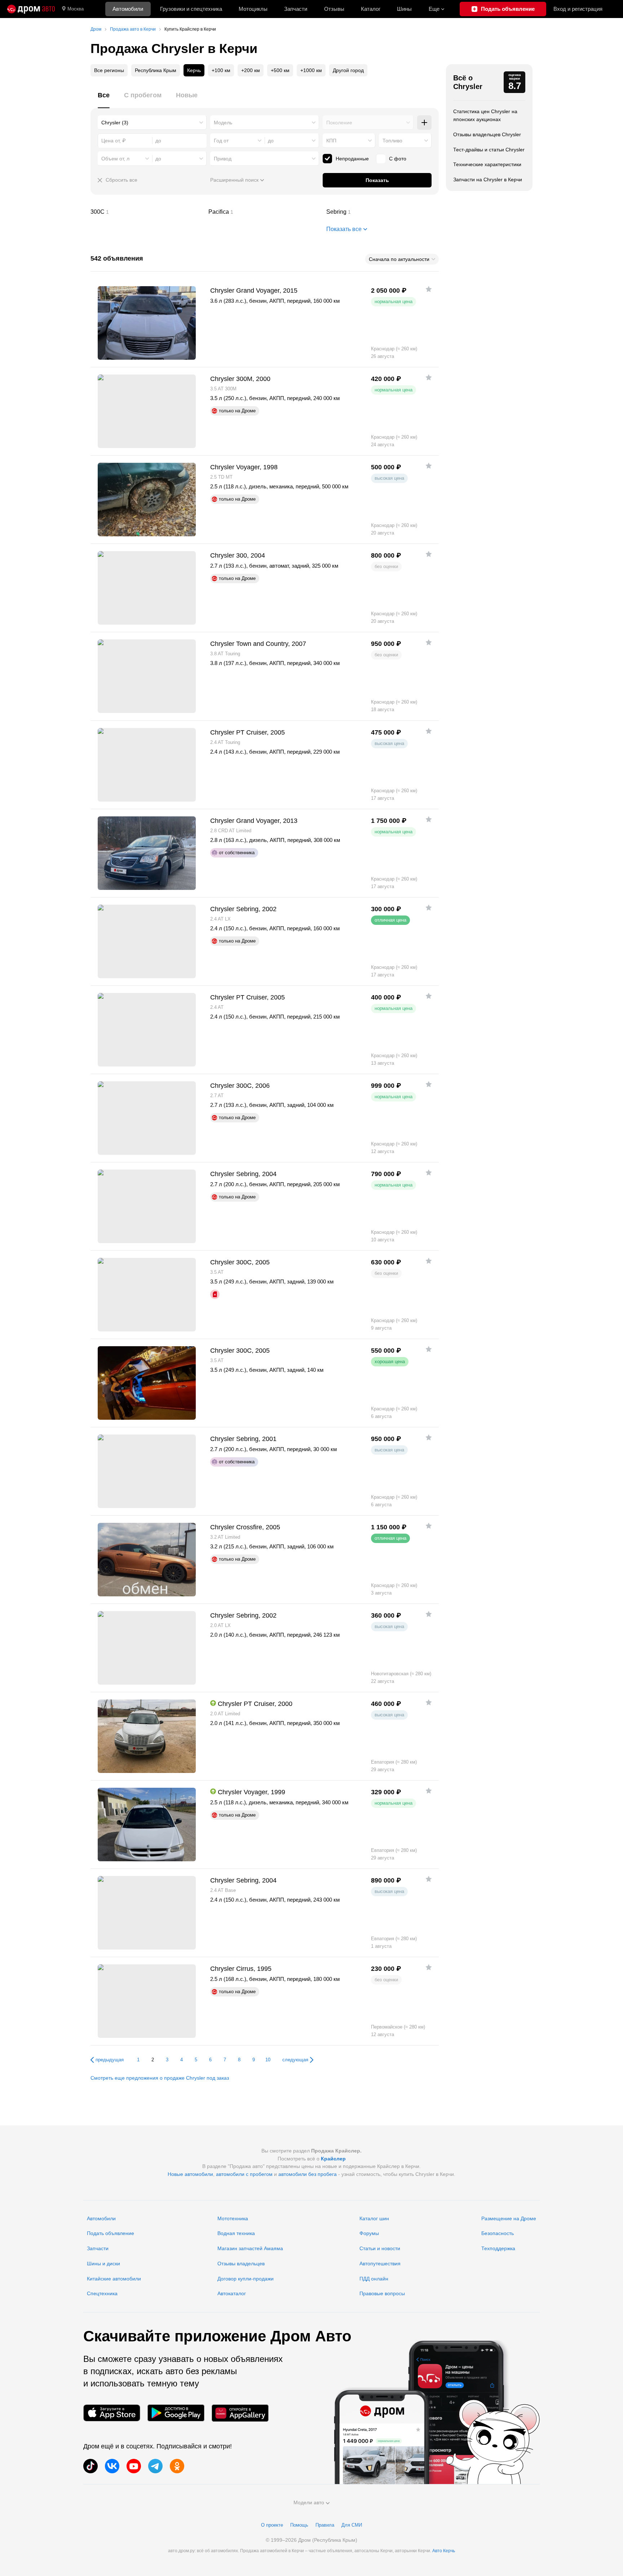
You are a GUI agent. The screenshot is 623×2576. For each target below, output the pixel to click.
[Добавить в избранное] (429, 289)
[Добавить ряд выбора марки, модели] (424, 123)
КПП (331, 141)
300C (147, 212)
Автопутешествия (380, 2264)
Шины (404, 9)
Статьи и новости (380, 2248)
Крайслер (333, 2159)
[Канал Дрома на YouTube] (134, 2466)
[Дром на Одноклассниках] (177, 2466)
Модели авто (309, 2502)
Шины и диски (103, 2264)
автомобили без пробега (308, 2174)
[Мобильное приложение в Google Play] (176, 2413)
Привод (223, 159)
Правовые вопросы (382, 2293)
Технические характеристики (487, 164)
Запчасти (296, 9)
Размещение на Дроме (509, 2218)
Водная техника (236, 2233)
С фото (398, 159)
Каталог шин (374, 2218)
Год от (221, 141)
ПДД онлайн (374, 2279)
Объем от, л (115, 159)
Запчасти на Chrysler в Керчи (488, 179)
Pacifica (265, 212)
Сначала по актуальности (399, 259)
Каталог (371, 9)
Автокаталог (232, 2293)
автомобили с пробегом (244, 2174)
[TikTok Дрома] (90, 2466)
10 (268, 2060)
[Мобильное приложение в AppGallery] (240, 2413)
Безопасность (498, 2233)
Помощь (299, 2525)
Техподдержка (498, 2248)
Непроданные (352, 159)
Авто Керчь (444, 2551)
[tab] (104, 99)
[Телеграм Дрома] (155, 2466)
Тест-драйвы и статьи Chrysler (489, 150)
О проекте (272, 2525)
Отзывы (334, 9)
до (271, 141)
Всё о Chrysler (468, 82)
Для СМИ (352, 2525)
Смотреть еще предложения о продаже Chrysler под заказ (160, 2078)
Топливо (392, 141)
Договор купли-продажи (246, 2279)
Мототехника (233, 2218)
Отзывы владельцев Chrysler (487, 134)
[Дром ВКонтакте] (112, 2466)
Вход (578, 9)
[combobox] (152, 123)
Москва (76, 9)
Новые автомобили (190, 2174)
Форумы (369, 2233)
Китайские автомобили (114, 2279)
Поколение (339, 123)
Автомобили (128, 9)
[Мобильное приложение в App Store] (112, 2413)
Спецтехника (102, 2293)
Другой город (348, 70)
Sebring (383, 212)
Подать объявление (111, 2233)
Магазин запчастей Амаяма (250, 2248)
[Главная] (31, 9)
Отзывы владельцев (241, 2264)
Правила (325, 2525)
